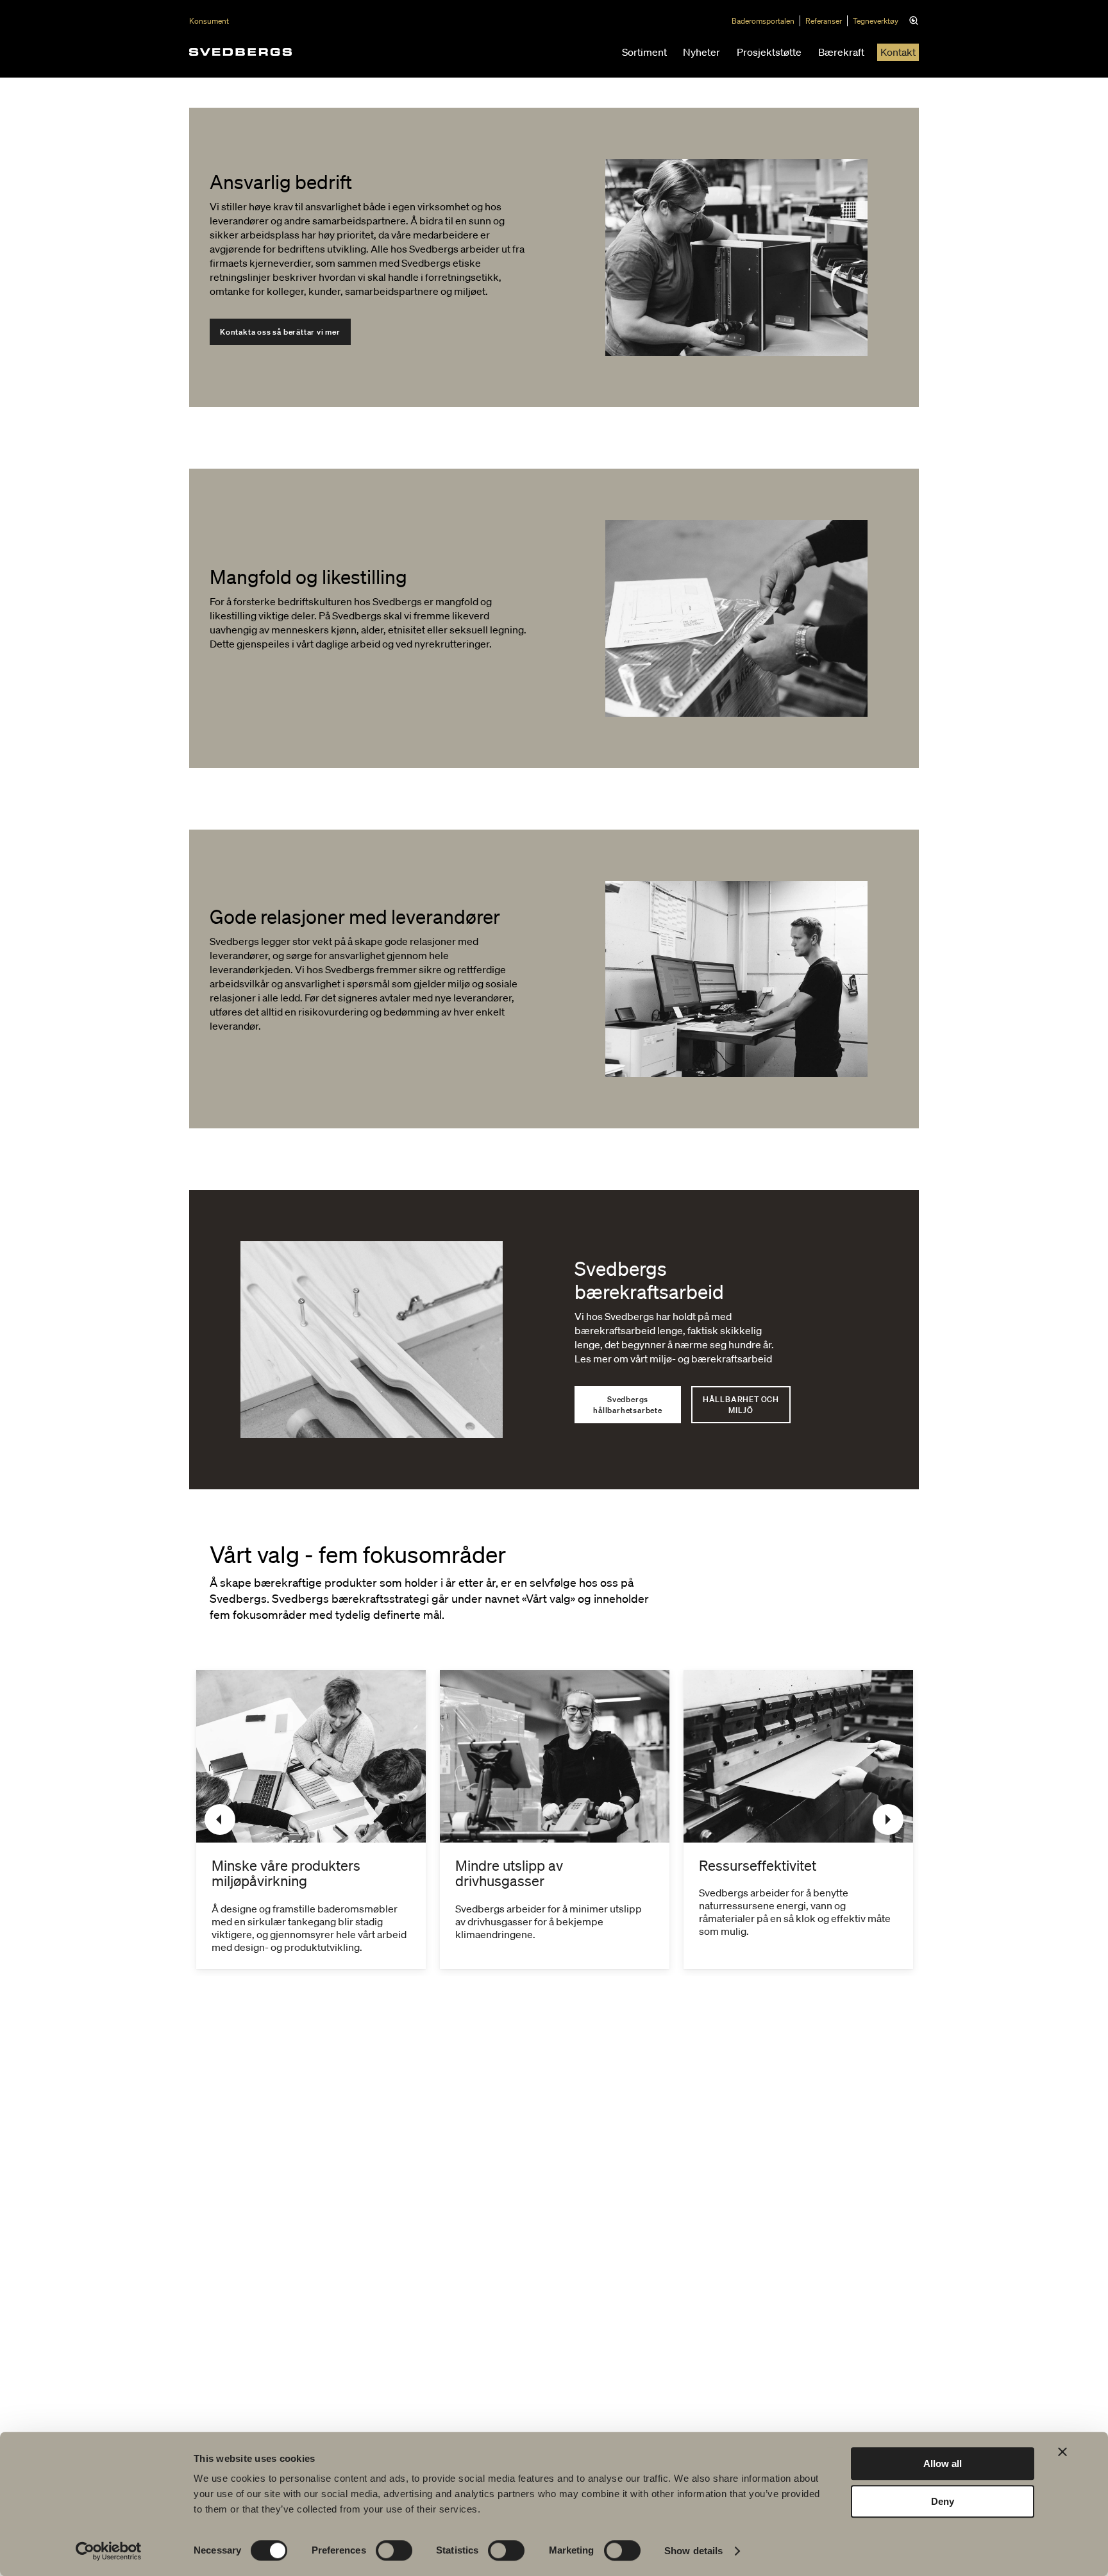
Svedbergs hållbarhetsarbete (628, 1405)
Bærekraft (841, 52)
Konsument (209, 21)
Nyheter (701, 52)
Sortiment (644, 52)
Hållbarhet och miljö (741, 1405)
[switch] (394, 2550)
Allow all (943, 2463)
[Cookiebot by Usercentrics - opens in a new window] (109, 2551)
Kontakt (898, 52)
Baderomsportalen (763, 21)
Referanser (824, 21)
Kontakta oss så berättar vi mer (280, 332)
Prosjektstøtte (769, 52)
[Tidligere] (220, 1819)
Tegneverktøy (876, 21)
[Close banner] (1062, 2452)
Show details (693, 2551)
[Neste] (888, 1819)
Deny (943, 2501)
